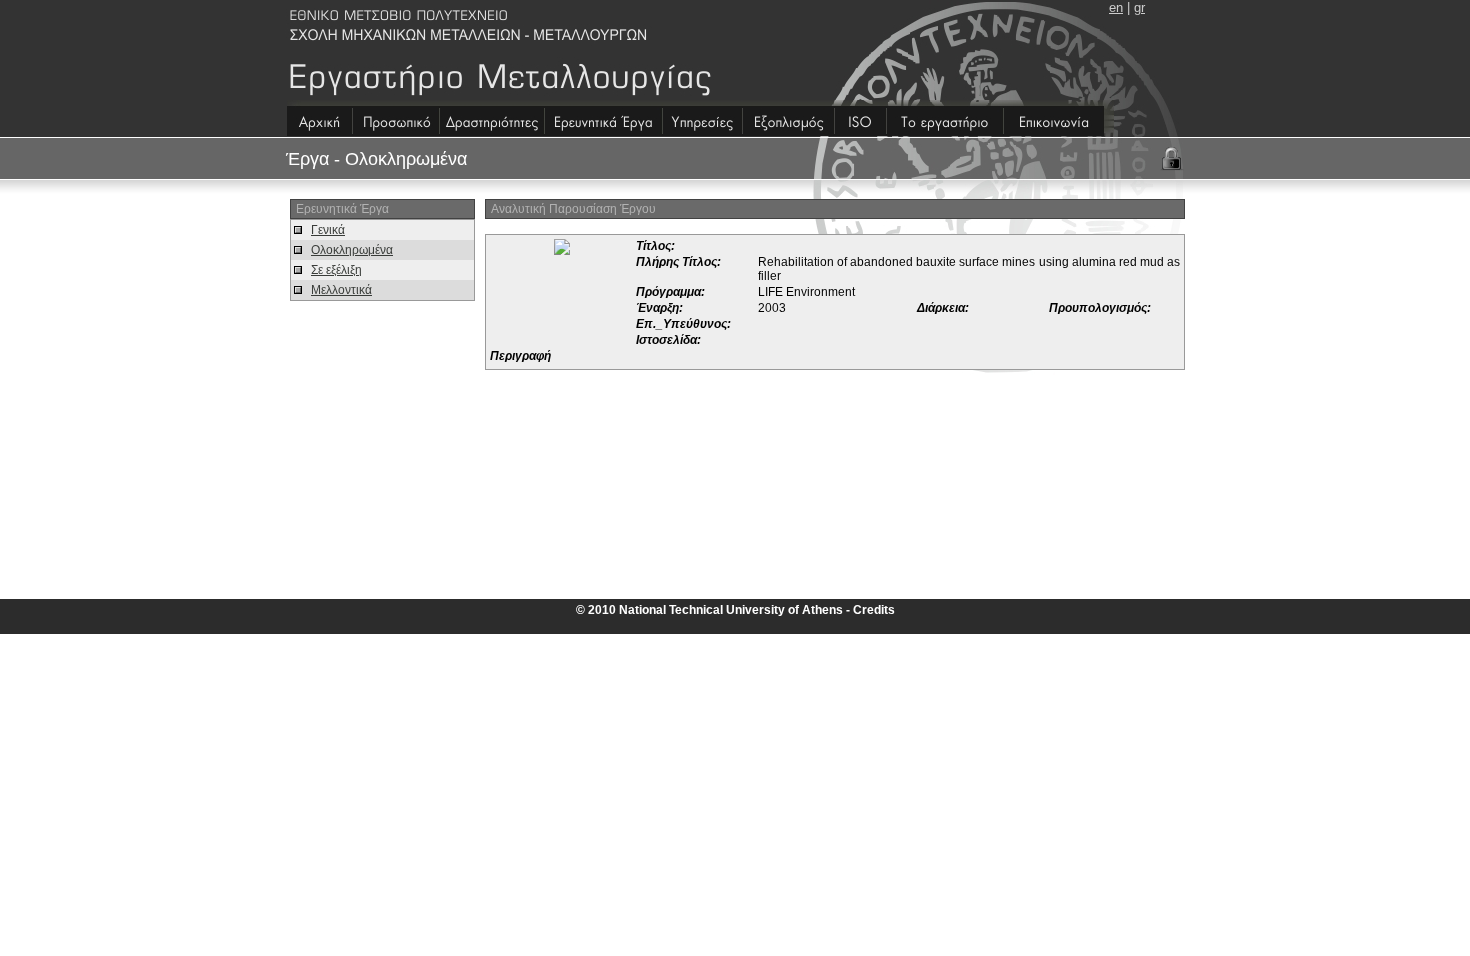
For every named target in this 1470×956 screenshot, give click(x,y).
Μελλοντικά (341, 290)
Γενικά (328, 230)
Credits (874, 610)
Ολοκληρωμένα (352, 250)
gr (1139, 7)
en (1116, 7)
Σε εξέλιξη (336, 270)
